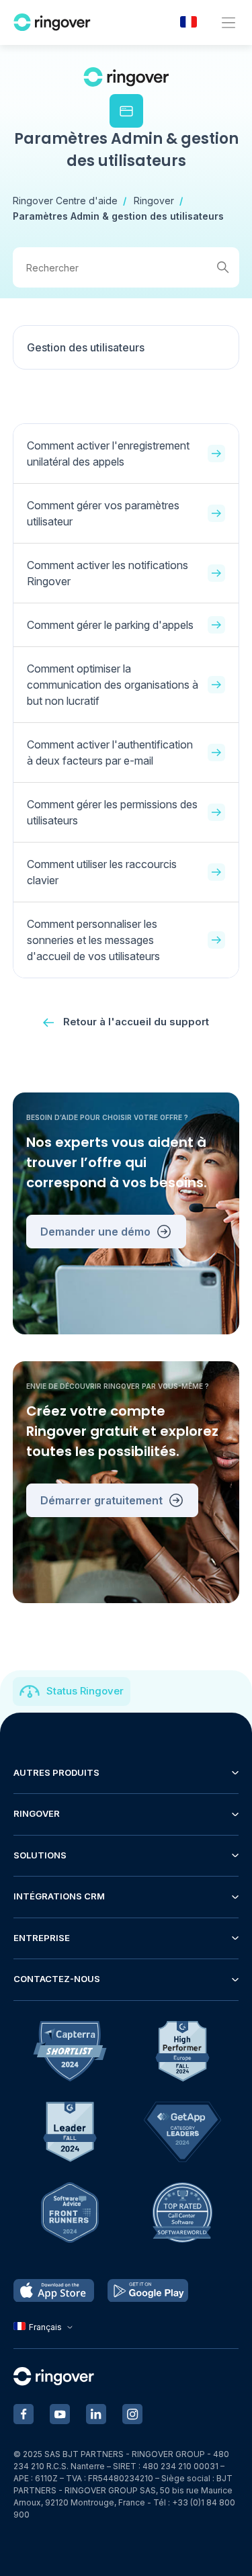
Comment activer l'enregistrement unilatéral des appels (108, 454)
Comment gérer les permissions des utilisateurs (112, 812)
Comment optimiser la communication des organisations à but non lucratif (113, 685)
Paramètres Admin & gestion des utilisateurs (118, 216)
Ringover (154, 201)
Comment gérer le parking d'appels (110, 625)
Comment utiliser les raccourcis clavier (102, 872)
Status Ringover (85, 1691)
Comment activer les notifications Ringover (108, 573)
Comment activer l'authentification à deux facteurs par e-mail (110, 753)
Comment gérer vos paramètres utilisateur (103, 513)
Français (45, 2327)
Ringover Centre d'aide (65, 201)
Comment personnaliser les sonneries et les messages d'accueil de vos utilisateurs (93, 940)
